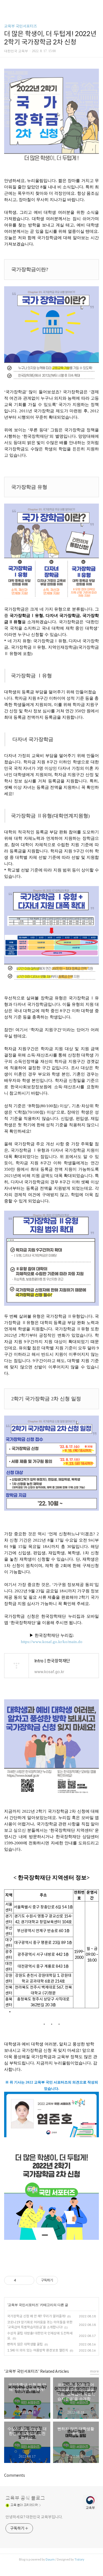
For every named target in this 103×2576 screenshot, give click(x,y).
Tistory (79, 2559)
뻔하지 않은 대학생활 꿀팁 (25, 2344)
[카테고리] (7, 6)
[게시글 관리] (28, 2280)
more (94, 2371)
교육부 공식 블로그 (25, 2498)
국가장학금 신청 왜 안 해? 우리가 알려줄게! (36, 2316)
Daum (50, 2559)
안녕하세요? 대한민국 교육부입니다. (34, 2517)
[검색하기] (96, 6)
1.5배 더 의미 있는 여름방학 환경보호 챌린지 (38, 2350)
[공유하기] (21, 2280)
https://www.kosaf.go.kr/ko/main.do (52, 1642)
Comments (15, 2475)
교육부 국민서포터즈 (21, 26)
